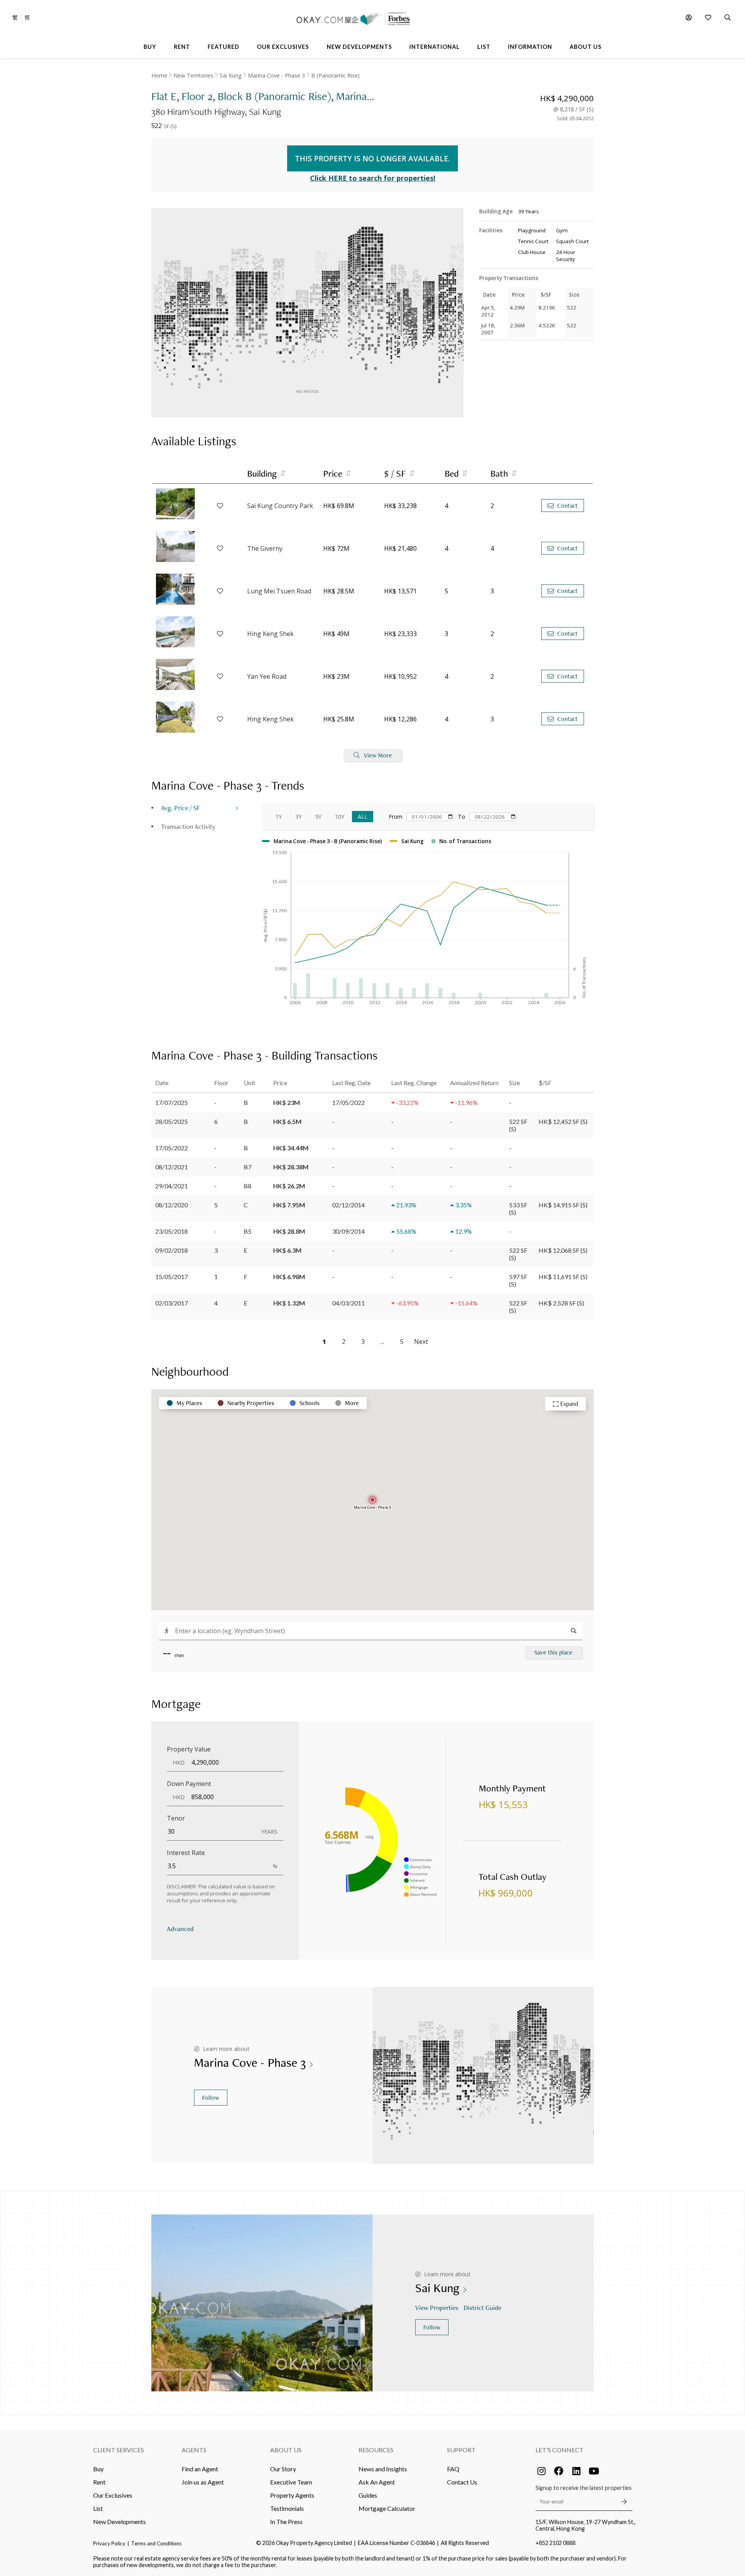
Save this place (553, 1652)
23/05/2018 (172, 1231)
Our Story (283, 2469)
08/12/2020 (172, 1205)
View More (378, 755)
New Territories (193, 75)
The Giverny (265, 548)
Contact (567, 506)
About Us (286, 2450)
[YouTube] (594, 2471)
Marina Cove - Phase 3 (276, 75)
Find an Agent (200, 2469)
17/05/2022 (172, 1148)
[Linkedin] (576, 2471)
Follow (211, 2098)
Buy (98, 2469)
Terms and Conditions (156, 2543)
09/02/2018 (172, 1250)
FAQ (453, 2469)
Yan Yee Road (267, 676)
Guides (368, 2495)
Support (461, 2450)
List (98, 2508)
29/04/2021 (172, 1186)
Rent (99, 2482)
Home (159, 75)
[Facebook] (559, 2471)
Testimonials (287, 2508)
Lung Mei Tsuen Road (279, 591)
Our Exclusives (113, 2495)
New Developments (120, 2522)
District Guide (483, 2307)
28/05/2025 (172, 1121)
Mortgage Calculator (387, 2508)
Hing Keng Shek (270, 634)
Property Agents (292, 2495)
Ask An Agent (377, 2482)
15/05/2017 (172, 1277)
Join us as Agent (203, 2482)
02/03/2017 (172, 1303)
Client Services (119, 2450)
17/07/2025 (172, 1102)
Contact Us (462, 2482)
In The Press (286, 2522)
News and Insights (383, 2469)
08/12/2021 (172, 1167)
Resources (376, 2450)
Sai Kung (231, 75)
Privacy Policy (109, 2543)
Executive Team (291, 2482)
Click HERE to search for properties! (373, 178)
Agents (194, 2450)
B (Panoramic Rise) (335, 75)
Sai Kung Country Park (280, 506)
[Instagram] (541, 2471)
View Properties (437, 2307)
